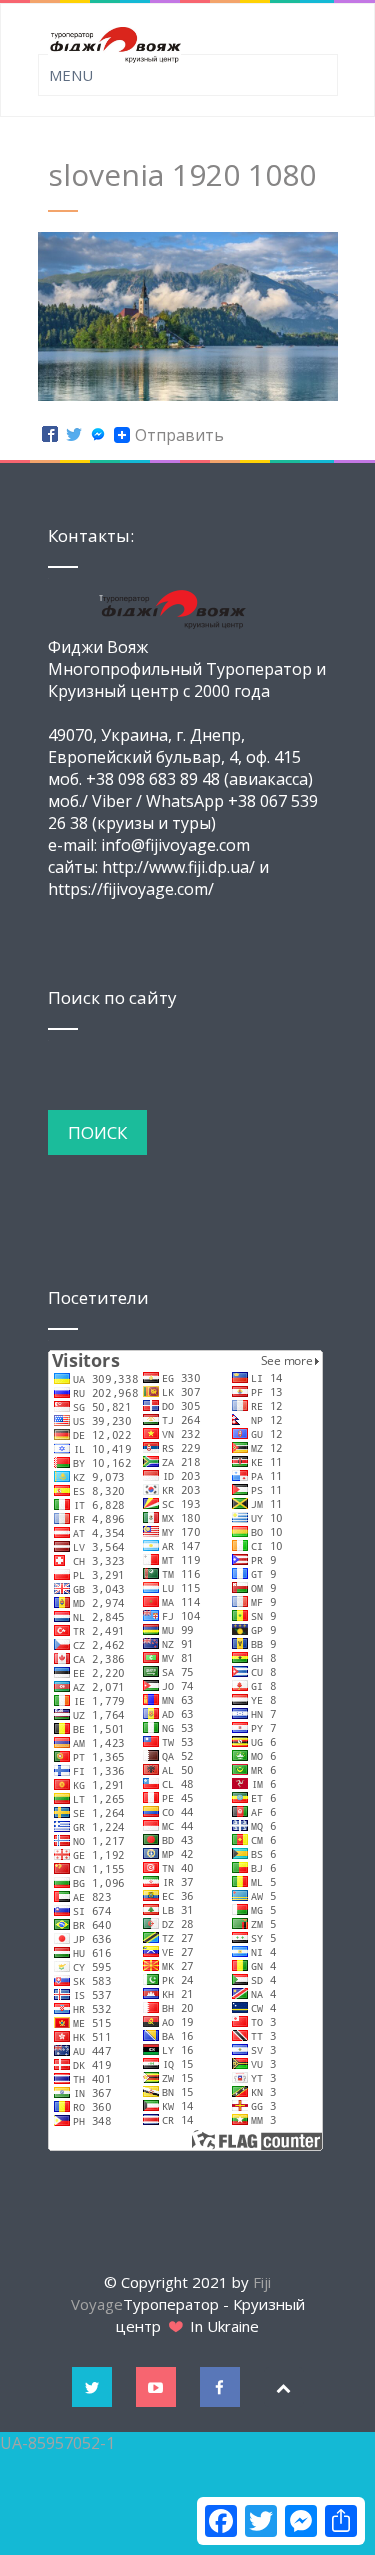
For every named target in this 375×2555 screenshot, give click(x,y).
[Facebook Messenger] (98, 435)
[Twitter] (74, 435)
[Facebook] (50, 435)
